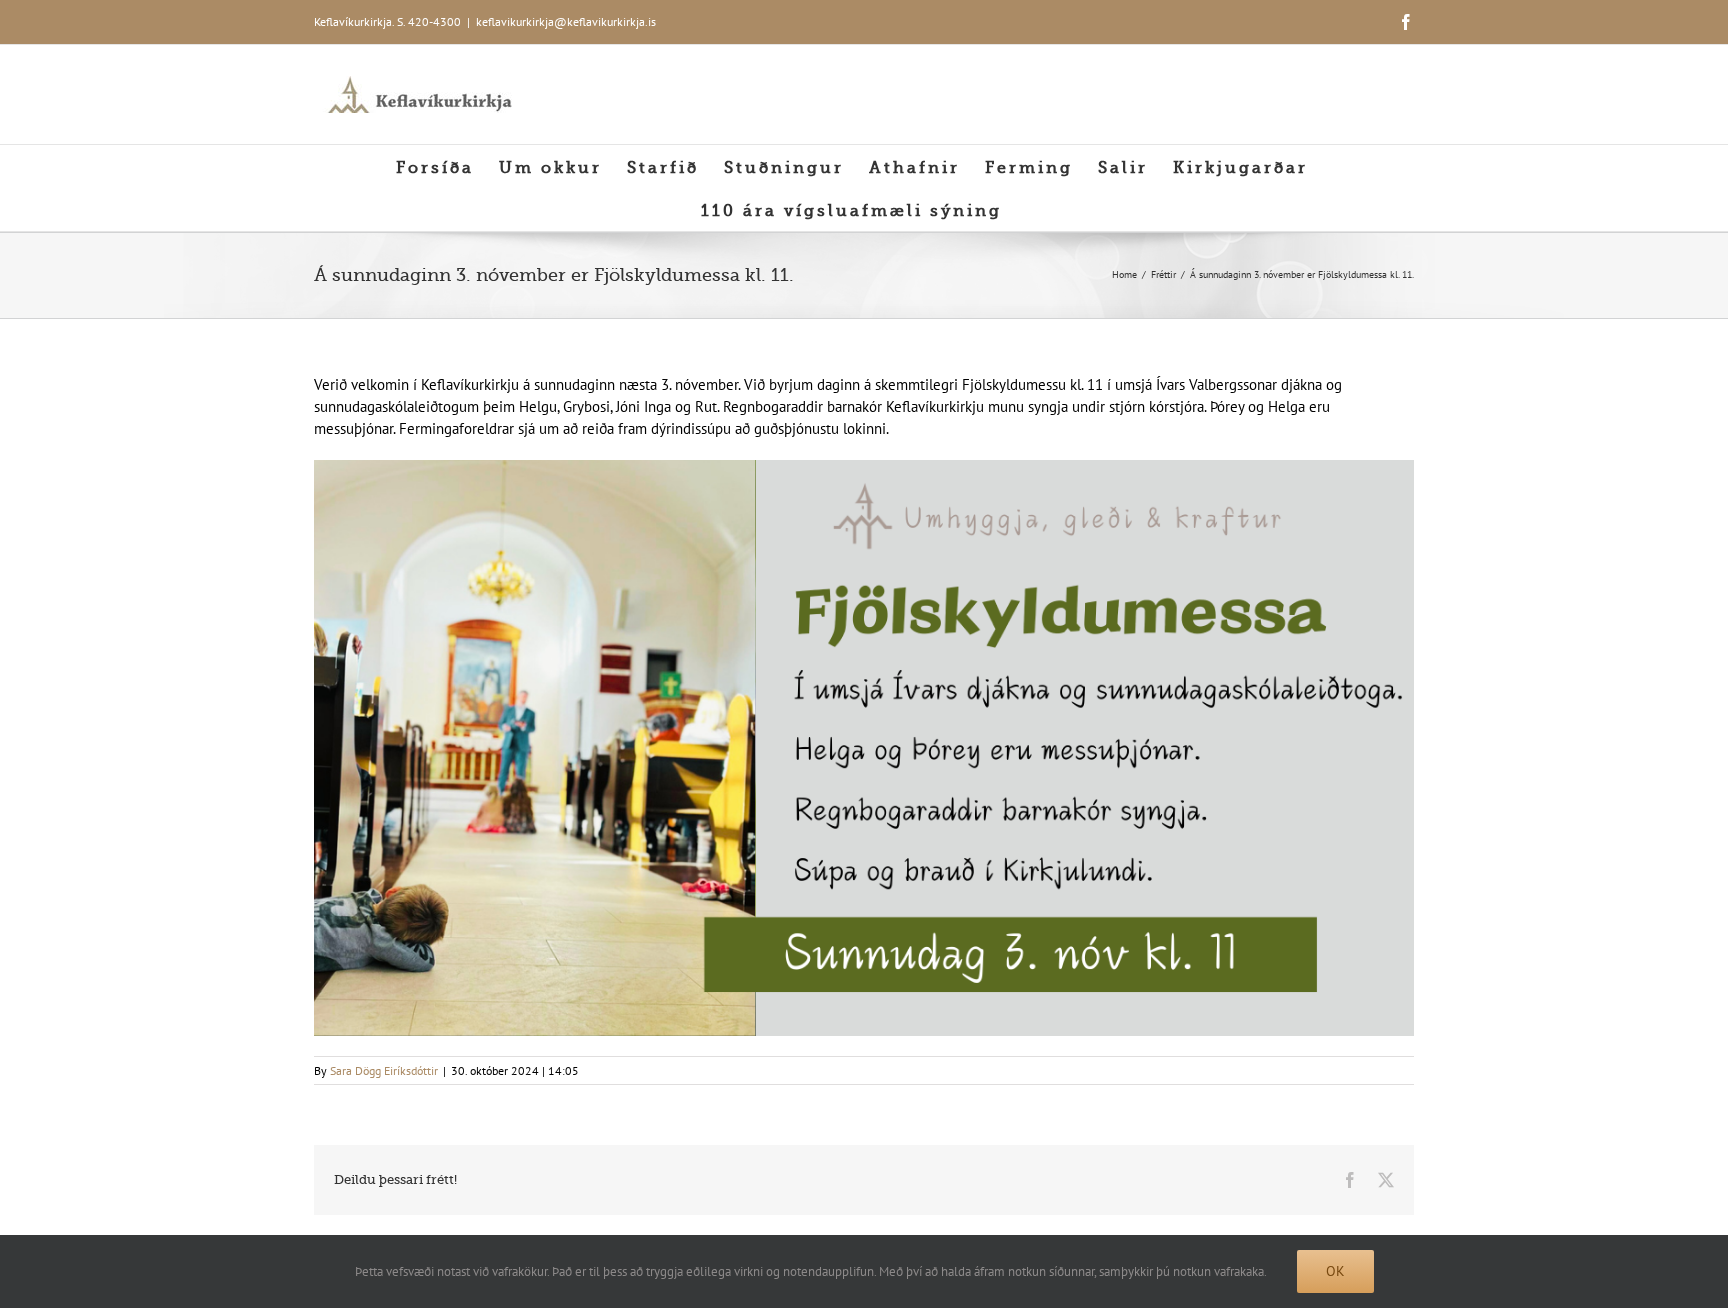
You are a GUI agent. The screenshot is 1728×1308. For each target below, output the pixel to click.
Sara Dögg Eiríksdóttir (384, 1070)
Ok (1335, 1271)
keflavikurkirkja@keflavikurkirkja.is (566, 21)
